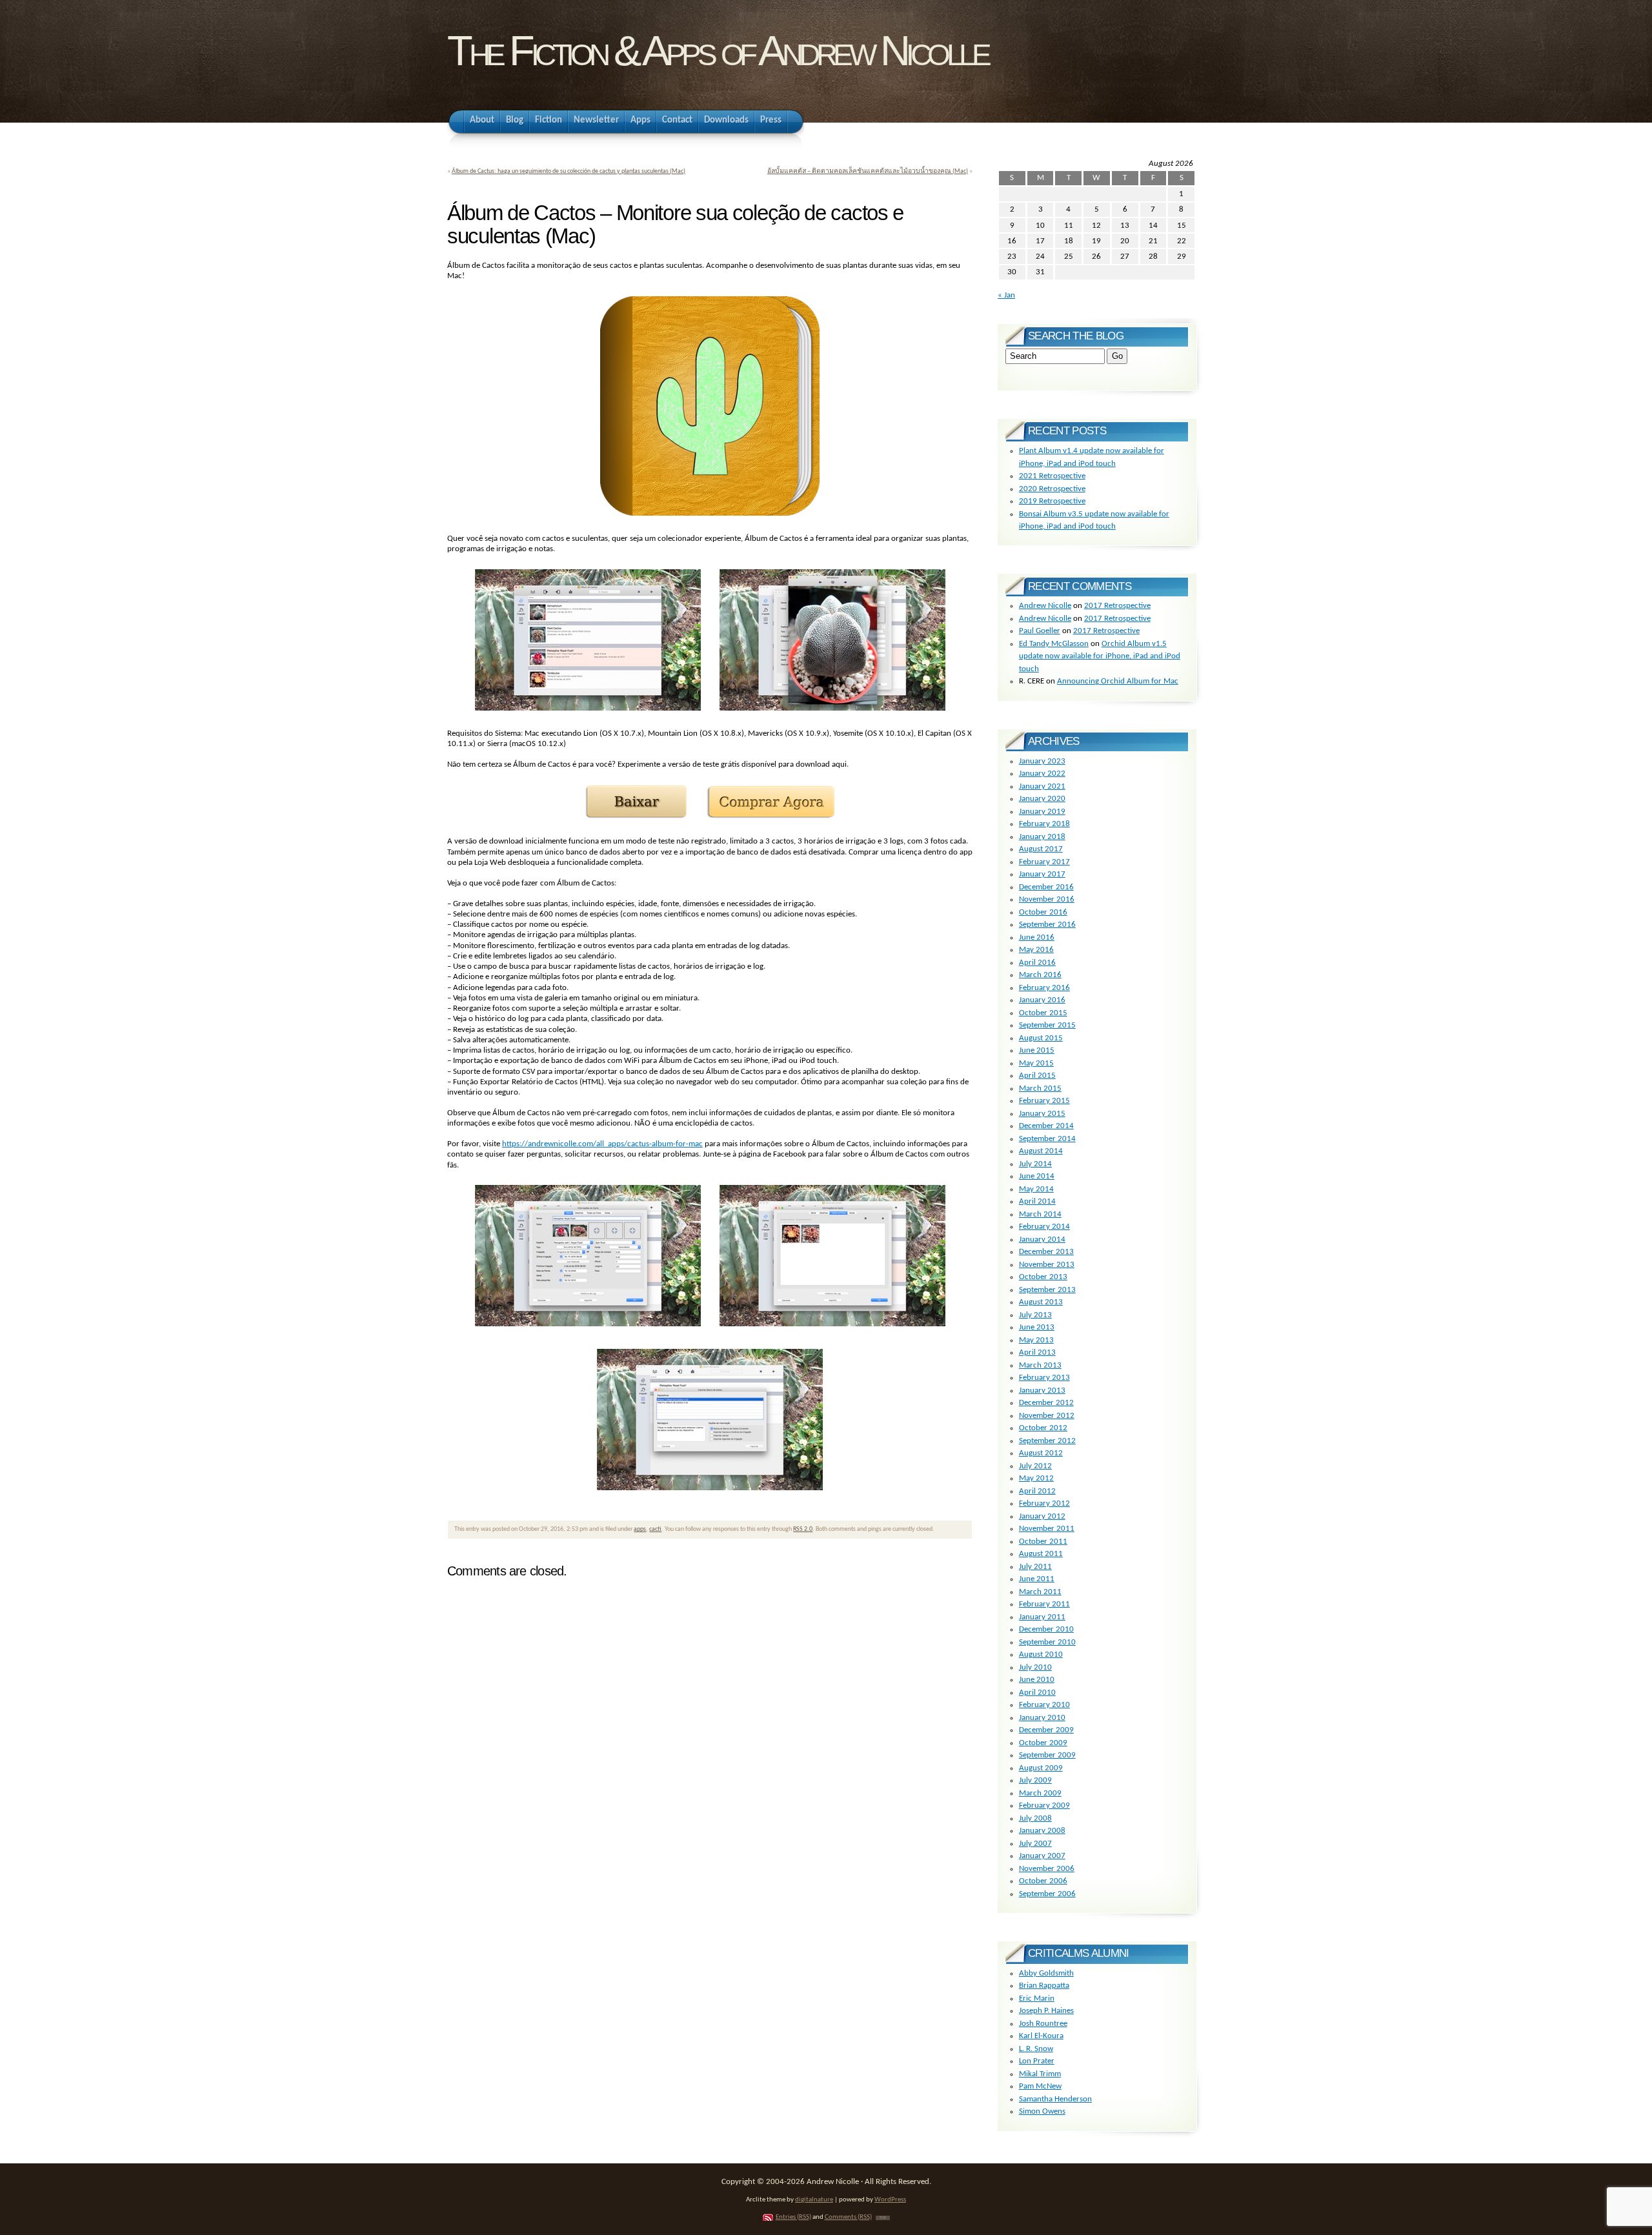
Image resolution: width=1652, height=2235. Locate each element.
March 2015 (1040, 1088)
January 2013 (1042, 1391)
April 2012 (1037, 1491)
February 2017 (1044, 862)
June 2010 (1037, 1680)
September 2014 (1047, 1139)
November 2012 (1047, 1416)
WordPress (890, 2200)
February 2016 (1044, 988)
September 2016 (1047, 925)
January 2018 (1042, 837)
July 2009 (1035, 1780)
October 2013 (1043, 1277)
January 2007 (1042, 1856)
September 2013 (1047, 1290)
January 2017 (1042, 874)
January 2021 (1042, 786)
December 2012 (1046, 1403)
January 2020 (1042, 799)
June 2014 (1037, 1176)
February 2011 (1044, 1604)
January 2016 (1042, 1000)
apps (640, 1529)
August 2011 (1041, 1554)
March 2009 (1040, 1793)
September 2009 (1047, 1755)
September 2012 (1047, 1441)
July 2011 (1035, 1567)
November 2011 (1047, 1529)
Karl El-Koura (1041, 2036)
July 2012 (1035, 1466)
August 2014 (1041, 1151)
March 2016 (1040, 975)
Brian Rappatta (1044, 1986)
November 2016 (1047, 899)
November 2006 (1047, 1869)
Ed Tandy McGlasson (1054, 644)
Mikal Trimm (1040, 2074)
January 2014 (1042, 1239)
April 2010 (1037, 1693)
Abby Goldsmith (1046, 1973)
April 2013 (1037, 1352)
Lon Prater (1037, 2061)
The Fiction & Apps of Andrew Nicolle (717, 51)
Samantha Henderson (1055, 2099)
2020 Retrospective (1052, 489)
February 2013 (1044, 1378)
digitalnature (814, 2200)
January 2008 (1042, 1831)
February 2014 (1044, 1227)
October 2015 (1043, 1013)
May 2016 (1036, 950)
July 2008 (1035, 1818)
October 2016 (1043, 912)
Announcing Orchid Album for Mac (1118, 681)
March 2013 (1040, 1365)
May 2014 (1036, 1189)
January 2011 (1042, 1617)
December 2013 (1046, 1252)
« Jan (1006, 295)
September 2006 (1047, 1894)
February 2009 (1044, 1805)
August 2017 (1041, 849)
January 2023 (1042, 761)
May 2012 (1036, 1478)
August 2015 (1041, 1038)
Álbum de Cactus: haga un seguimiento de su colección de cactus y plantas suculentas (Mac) (569, 171)
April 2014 (1037, 1201)
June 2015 (1037, 1050)
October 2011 (1043, 1542)
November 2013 (1047, 1265)
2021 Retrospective (1052, 476)
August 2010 (1041, 1654)
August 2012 (1041, 1453)
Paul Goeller (1040, 631)
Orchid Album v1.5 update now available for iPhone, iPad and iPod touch (1100, 656)
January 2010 (1042, 1718)
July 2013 (1035, 1315)
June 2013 (1037, 1327)
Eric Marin (1037, 1998)
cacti (655, 1529)
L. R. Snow (1036, 2049)
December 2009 (1046, 1730)
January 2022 (1042, 774)
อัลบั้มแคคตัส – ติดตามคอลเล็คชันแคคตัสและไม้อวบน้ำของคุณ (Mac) (868, 171)
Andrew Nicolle (1045, 606)
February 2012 (1044, 1503)
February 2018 (1044, 824)
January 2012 (1042, 1516)
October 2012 (1043, 1428)
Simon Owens (1042, 2111)
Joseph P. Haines (1046, 2011)
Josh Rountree (1043, 2024)
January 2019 (1042, 812)
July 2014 (1035, 1164)
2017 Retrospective (1117, 606)
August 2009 (1041, 1768)
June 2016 (1037, 937)
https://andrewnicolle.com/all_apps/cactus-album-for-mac (602, 1144)
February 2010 (1044, 1705)
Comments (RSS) (848, 2217)
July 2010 (1035, 1667)
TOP (883, 2218)
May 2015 (1036, 1063)
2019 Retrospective (1052, 501)
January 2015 (1042, 1114)
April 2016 (1037, 963)
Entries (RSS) (793, 2217)
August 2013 (1041, 1302)
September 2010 (1047, 1642)
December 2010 (1046, 1629)
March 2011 (1040, 1592)
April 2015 (1037, 1076)
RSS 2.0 (803, 1529)
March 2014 (1040, 1214)
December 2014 (1046, 1126)
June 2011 (1037, 1579)
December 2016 (1046, 887)
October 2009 (1043, 1743)
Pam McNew (1040, 2086)
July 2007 (1035, 1844)
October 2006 (1043, 1881)
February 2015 (1044, 1101)
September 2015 (1047, 1025)
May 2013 (1036, 1340)
